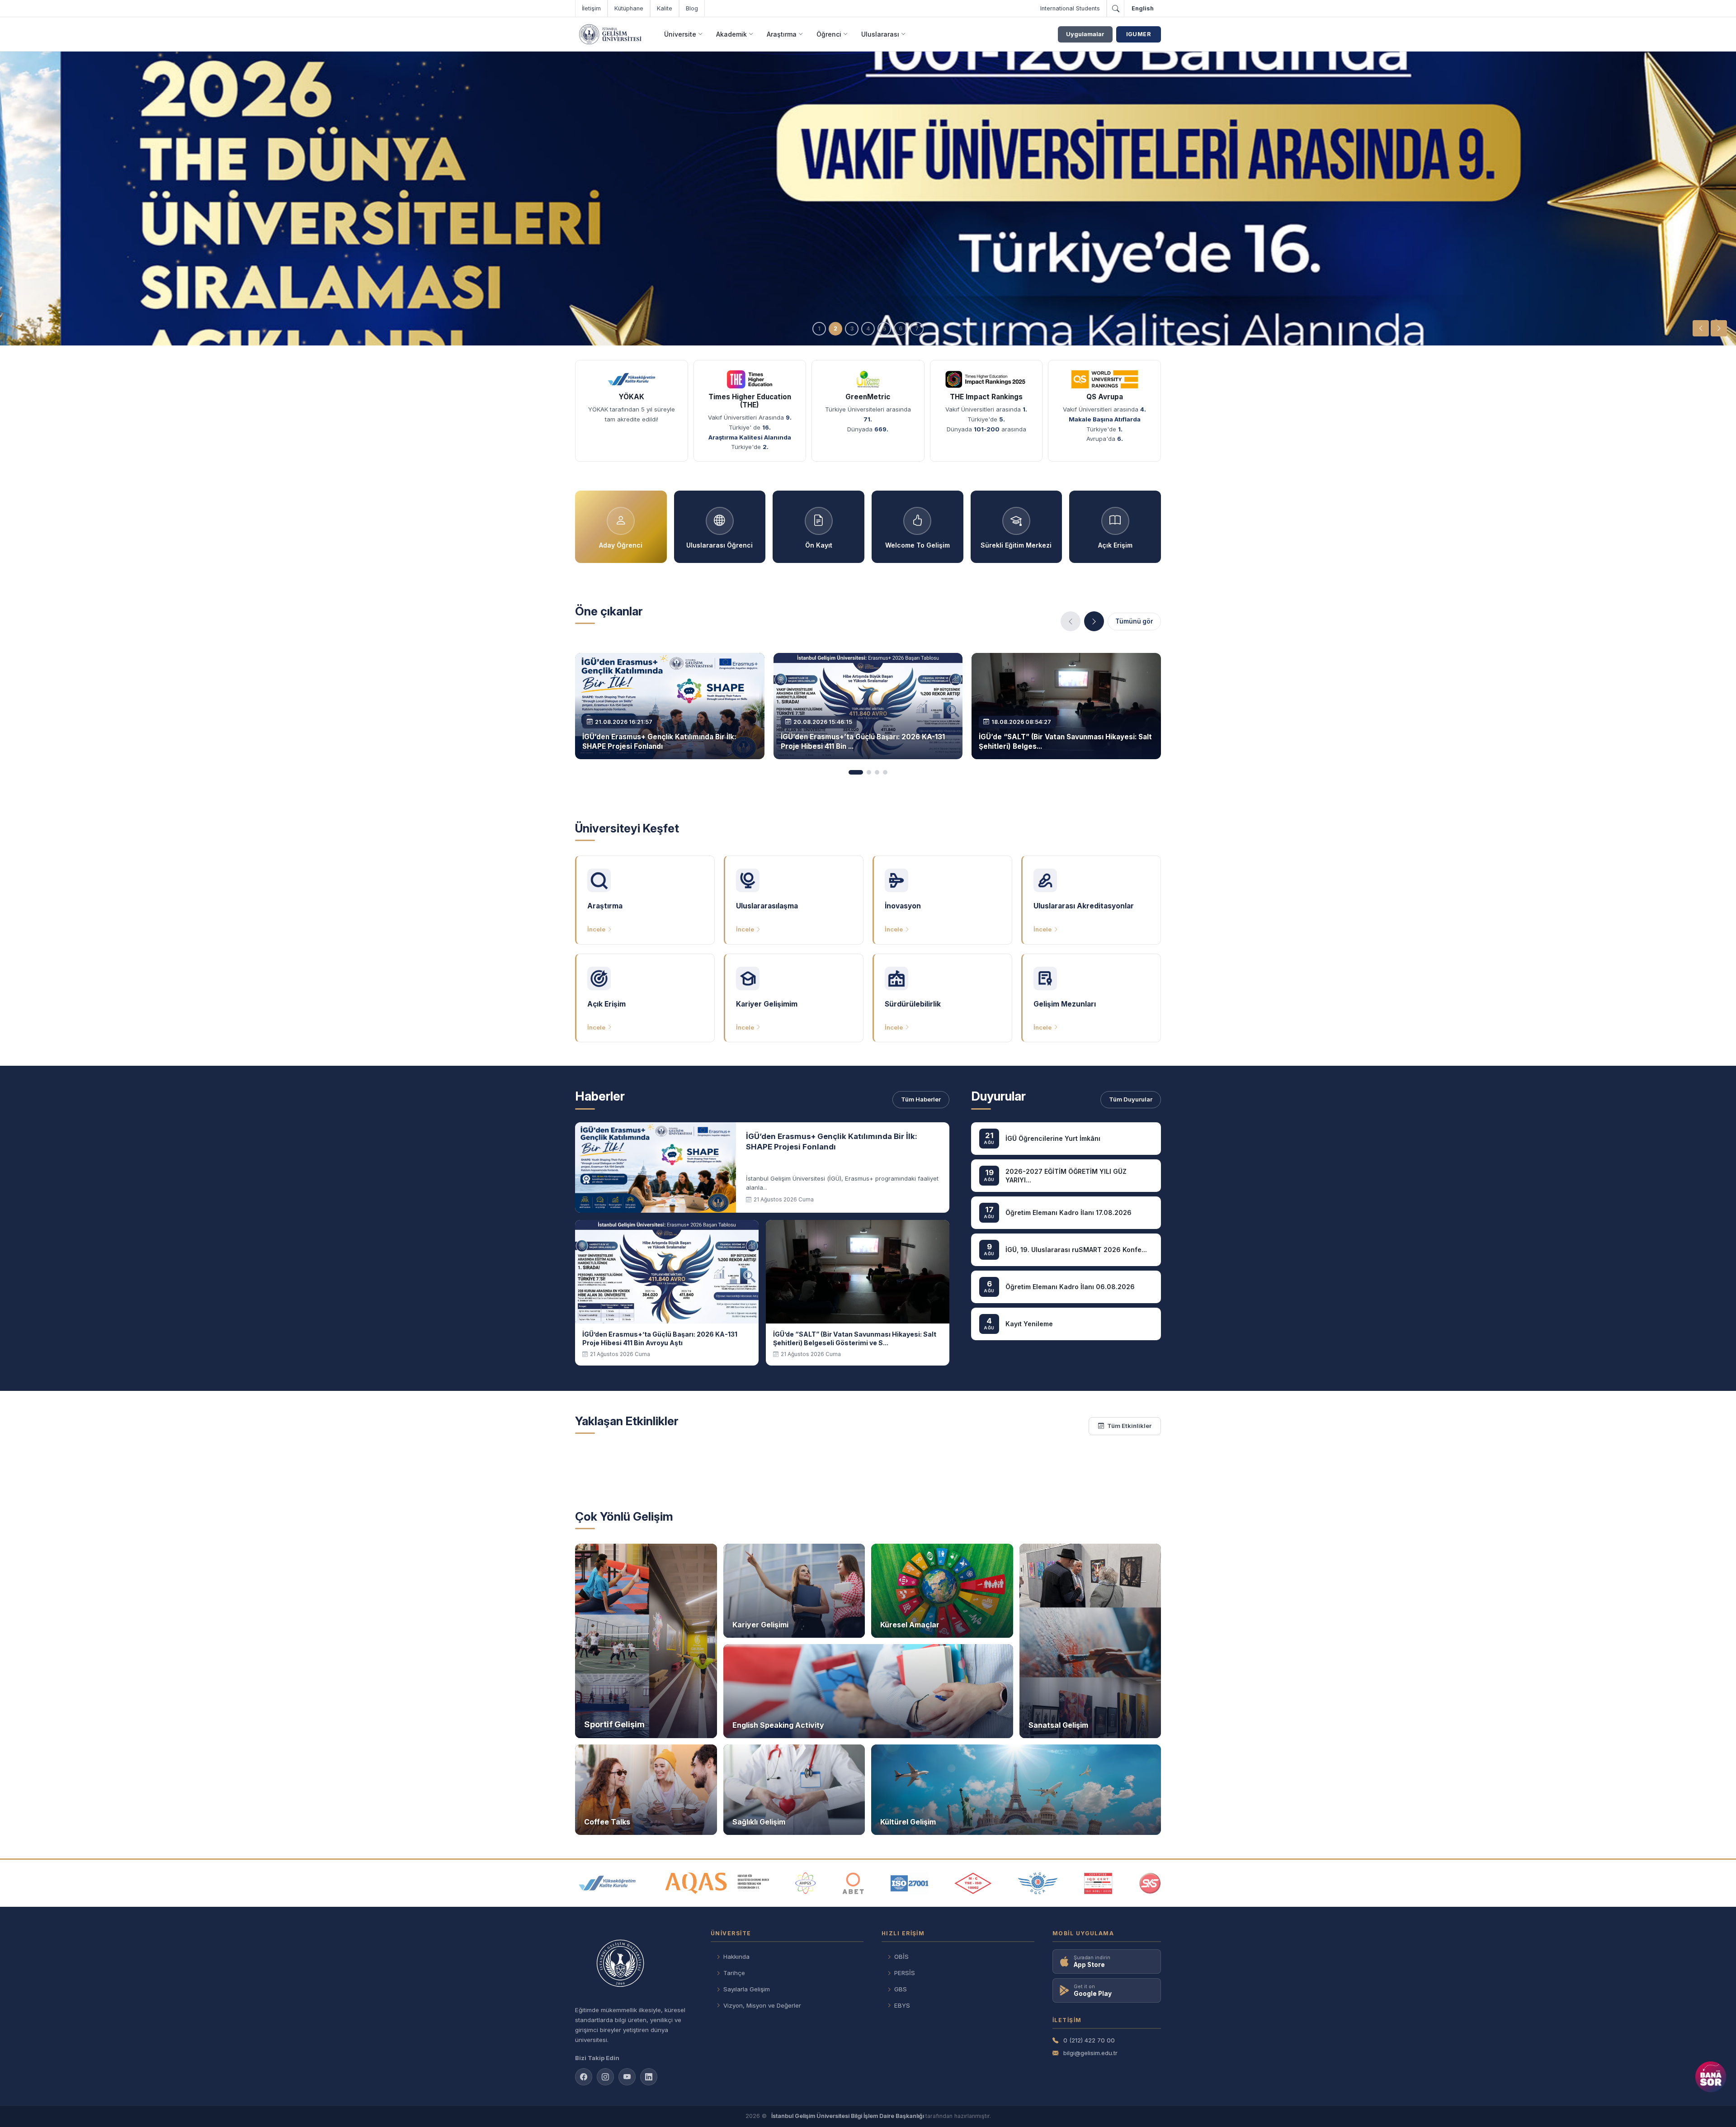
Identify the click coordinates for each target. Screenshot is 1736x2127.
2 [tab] (835, 329)
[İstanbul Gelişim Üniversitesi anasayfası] (634, 1964)
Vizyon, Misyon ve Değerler (762, 2005)
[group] (868, 199)
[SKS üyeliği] (1150, 1883)
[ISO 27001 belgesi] (909, 1883)
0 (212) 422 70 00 (1089, 2040)
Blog (692, 8)
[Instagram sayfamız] (605, 2077)
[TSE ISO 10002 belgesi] (973, 1883)
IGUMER (1139, 34)
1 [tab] (819, 329)
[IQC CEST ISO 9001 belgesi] (1099, 1883)
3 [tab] (852, 329)
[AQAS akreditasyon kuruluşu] (717, 1883)
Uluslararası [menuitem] (880, 34)
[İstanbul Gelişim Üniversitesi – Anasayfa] (610, 34)
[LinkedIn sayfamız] (649, 2077)
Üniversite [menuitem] (680, 34)
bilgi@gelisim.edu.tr (1090, 2053)
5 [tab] (885, 329)
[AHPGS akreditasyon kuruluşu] (805, 1883)
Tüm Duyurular (1131, 1099)
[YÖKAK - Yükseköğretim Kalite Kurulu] (607, 1883)
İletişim (591, 8)
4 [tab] (868, 329)
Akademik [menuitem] (731, 34)
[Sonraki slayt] (1719, 328)
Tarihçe (734, 1973)
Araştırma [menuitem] (782, 34)
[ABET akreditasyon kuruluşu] (853, 1883)
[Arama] (1115, 9)
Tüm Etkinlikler (1129, 1426)
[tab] (856, 772)
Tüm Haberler (921, 1099)
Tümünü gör (1134, 621)
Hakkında (736, 1957)
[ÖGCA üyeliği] (1038, 1883)
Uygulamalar (1085, 34)
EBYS (902, 2005)
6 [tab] (901, 329)
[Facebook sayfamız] (584, 2077)
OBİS (901, 1957)
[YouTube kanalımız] (627, 2077)
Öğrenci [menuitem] (829, 34)
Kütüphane (629, 8)
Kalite (665, 8)
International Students (1070, 8)
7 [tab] (917, 329)
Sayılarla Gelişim (747, 1989)
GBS (901, 1989)
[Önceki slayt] (1701, 328)
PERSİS (905, 1973)
